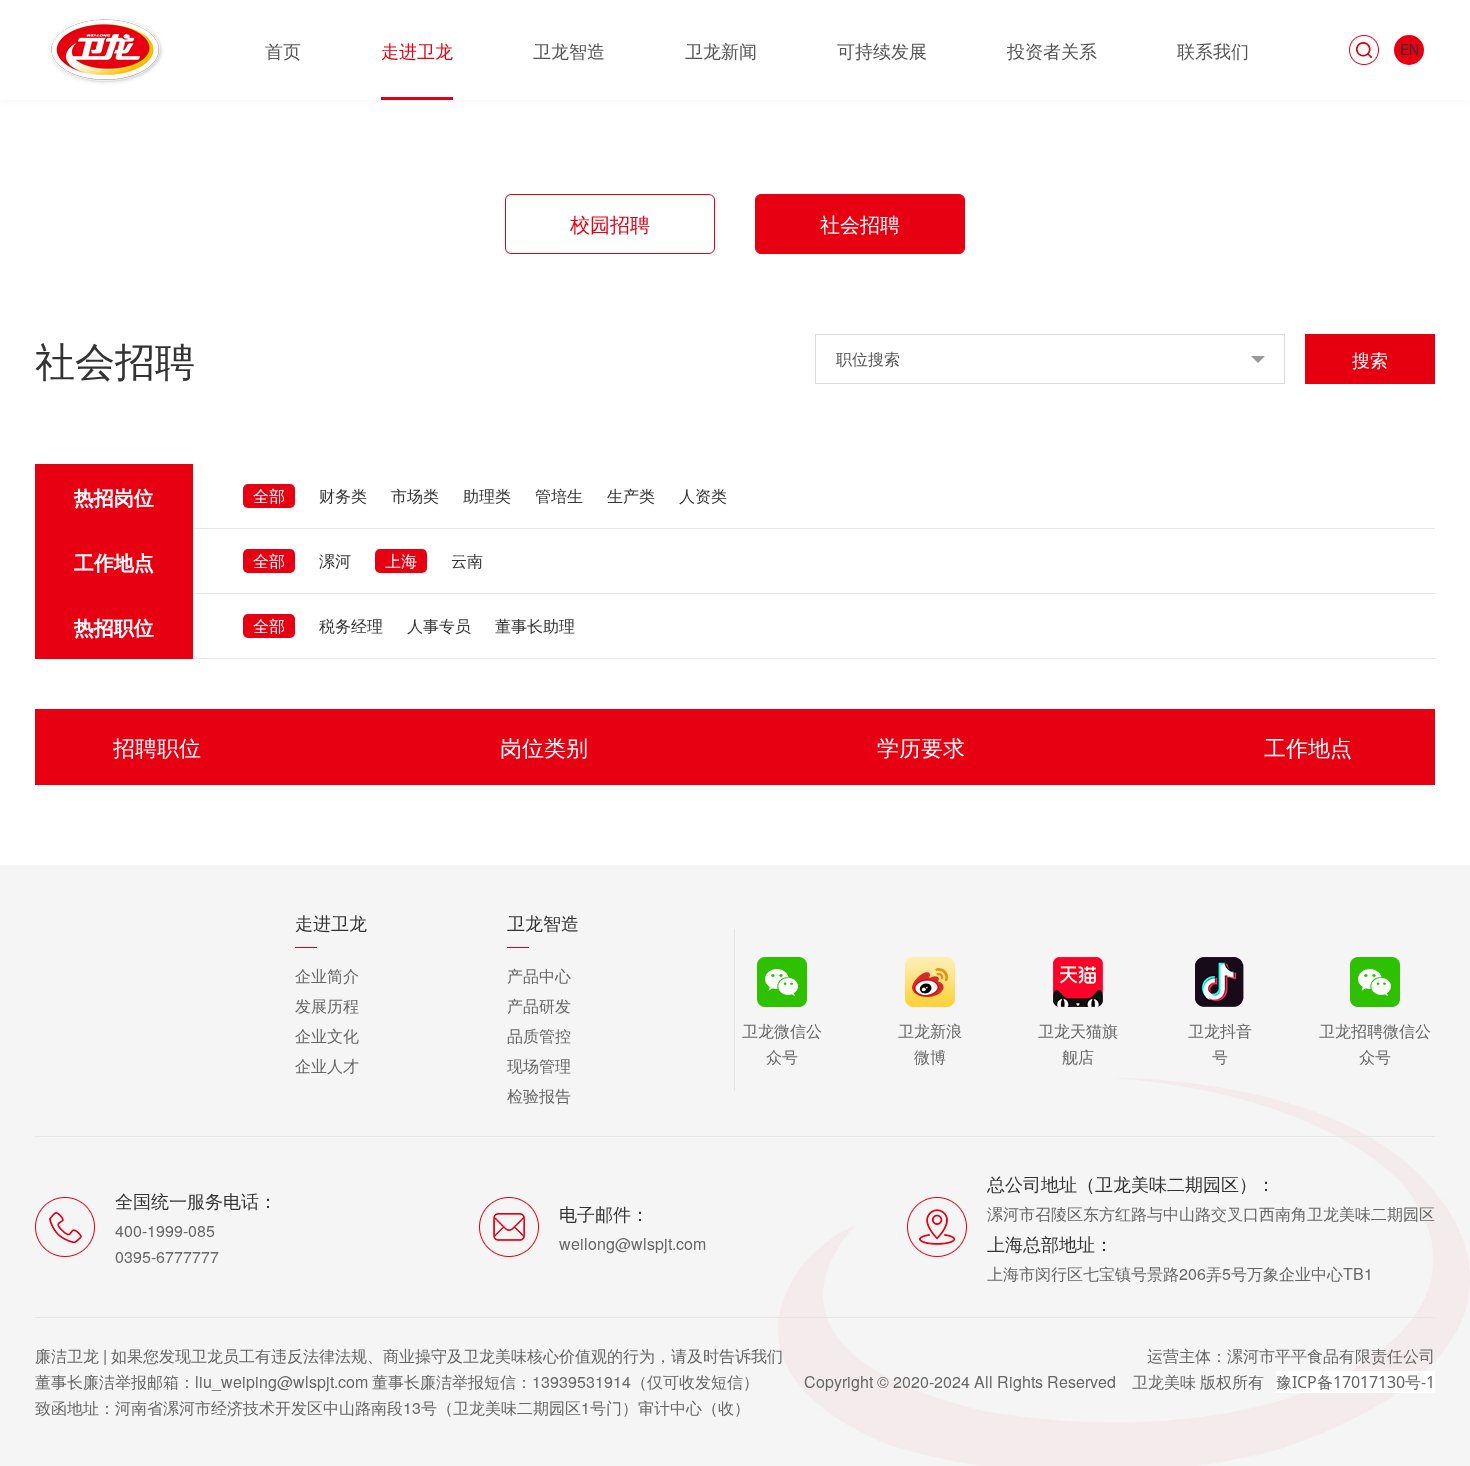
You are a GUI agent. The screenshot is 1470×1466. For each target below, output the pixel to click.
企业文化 (327, 1035)
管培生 (559, 495)
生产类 (631, 495)
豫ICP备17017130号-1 (1355, 1382)
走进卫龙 (417, 50)
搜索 (1370, 359)
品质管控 (539, 1035)
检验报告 (539, 1095)
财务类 (343, 495)
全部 (269, 495)
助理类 (487, 495)
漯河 (335, 560)
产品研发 (539, 1005)
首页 (283, 50)
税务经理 (351, 625)
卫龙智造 (569, 50)
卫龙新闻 (721, 50)
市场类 (415, 495)
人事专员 (439, 625)
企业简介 (327, 975)
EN (1409, 49)
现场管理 (539, 1065)
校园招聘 (610, 223)
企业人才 (327, 1065)
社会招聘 (860, 223)
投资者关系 (1052, 50)
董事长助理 (535, 625)
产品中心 (539, 975)
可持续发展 (882, 50)
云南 (467, 560)
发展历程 (327, 1005)
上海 (401, 560)
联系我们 (1213, 50)
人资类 (703, 495)
